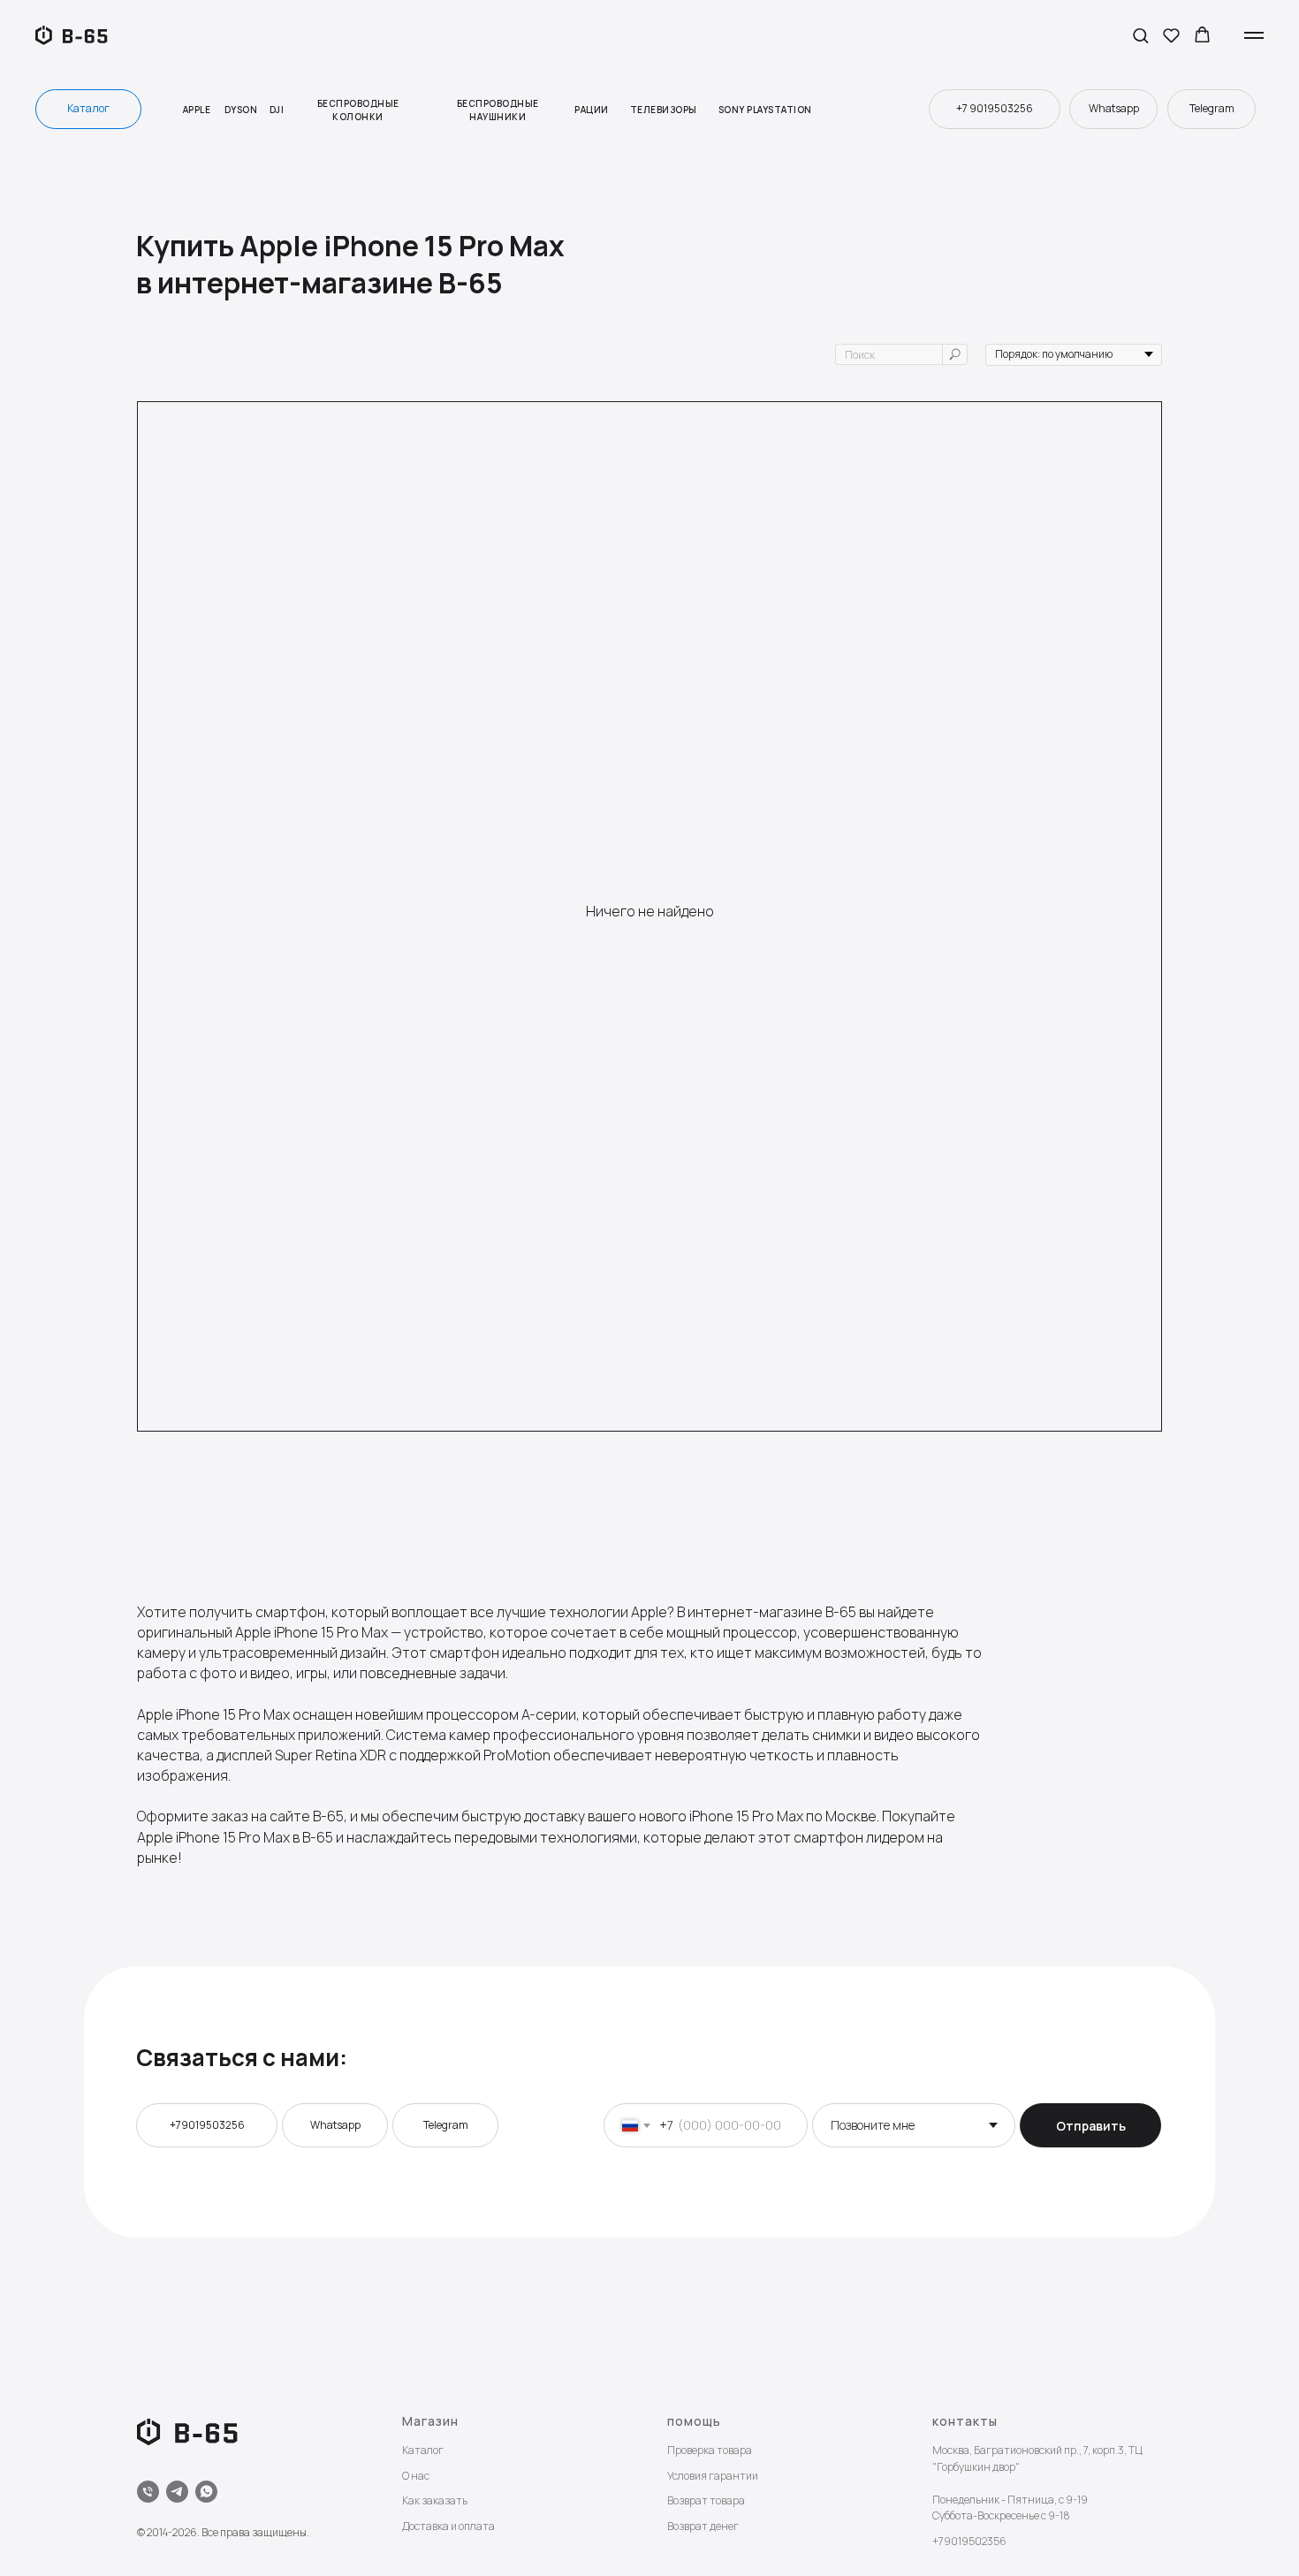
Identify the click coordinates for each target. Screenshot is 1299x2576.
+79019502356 (969, 2541)
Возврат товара (706, 2500)
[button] (1140, 35)
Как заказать (435, 2500)
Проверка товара (710, 2450)
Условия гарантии (713, 2476)
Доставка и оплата (448, 2526)
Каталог (423, 2450)
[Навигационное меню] (1254, 35)
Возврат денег (703, 2526)
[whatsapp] (206, 2492)
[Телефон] (148, 2492)
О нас (416, 2476)
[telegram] (177, 2492)
